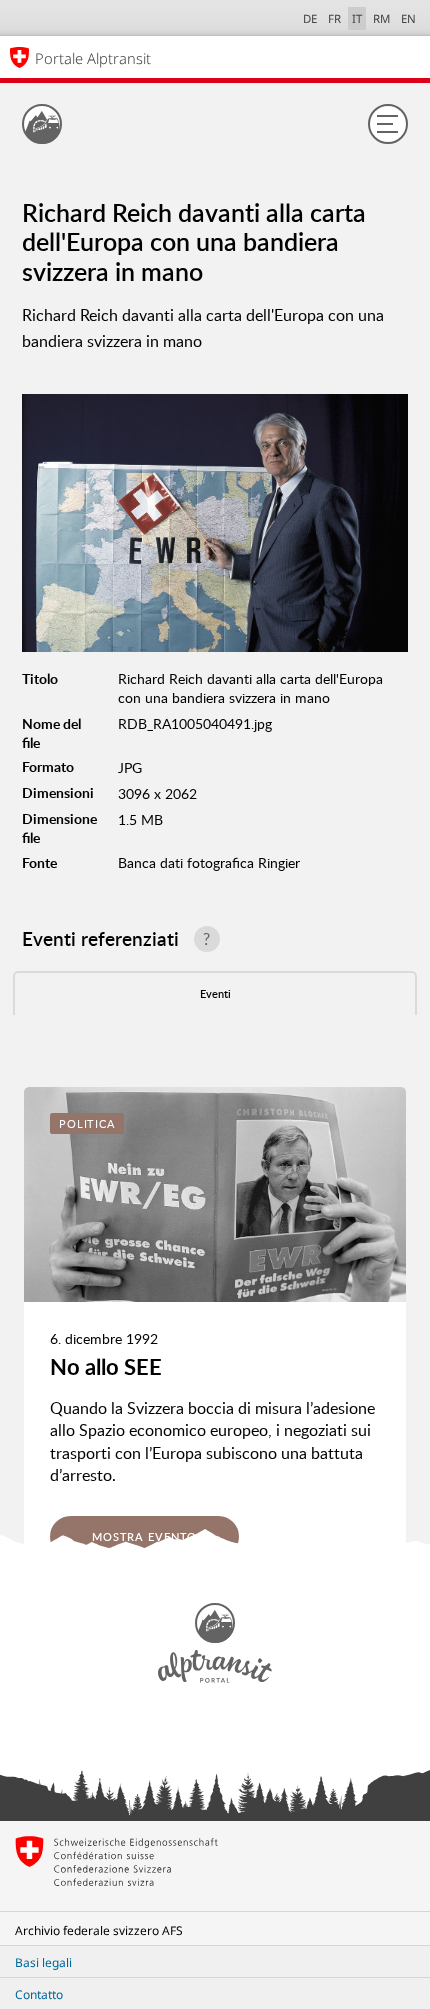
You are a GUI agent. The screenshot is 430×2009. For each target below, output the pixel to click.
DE (310, 18)
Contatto (39, 1994)
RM (381, 18)
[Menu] (388, 124)
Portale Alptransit (93, 58)
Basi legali (43, 1962)
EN (408, 18)
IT (357, 18)
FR (334, 18)
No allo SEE (106, 1366)
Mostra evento (144, 1536)
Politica (87, 1123)
